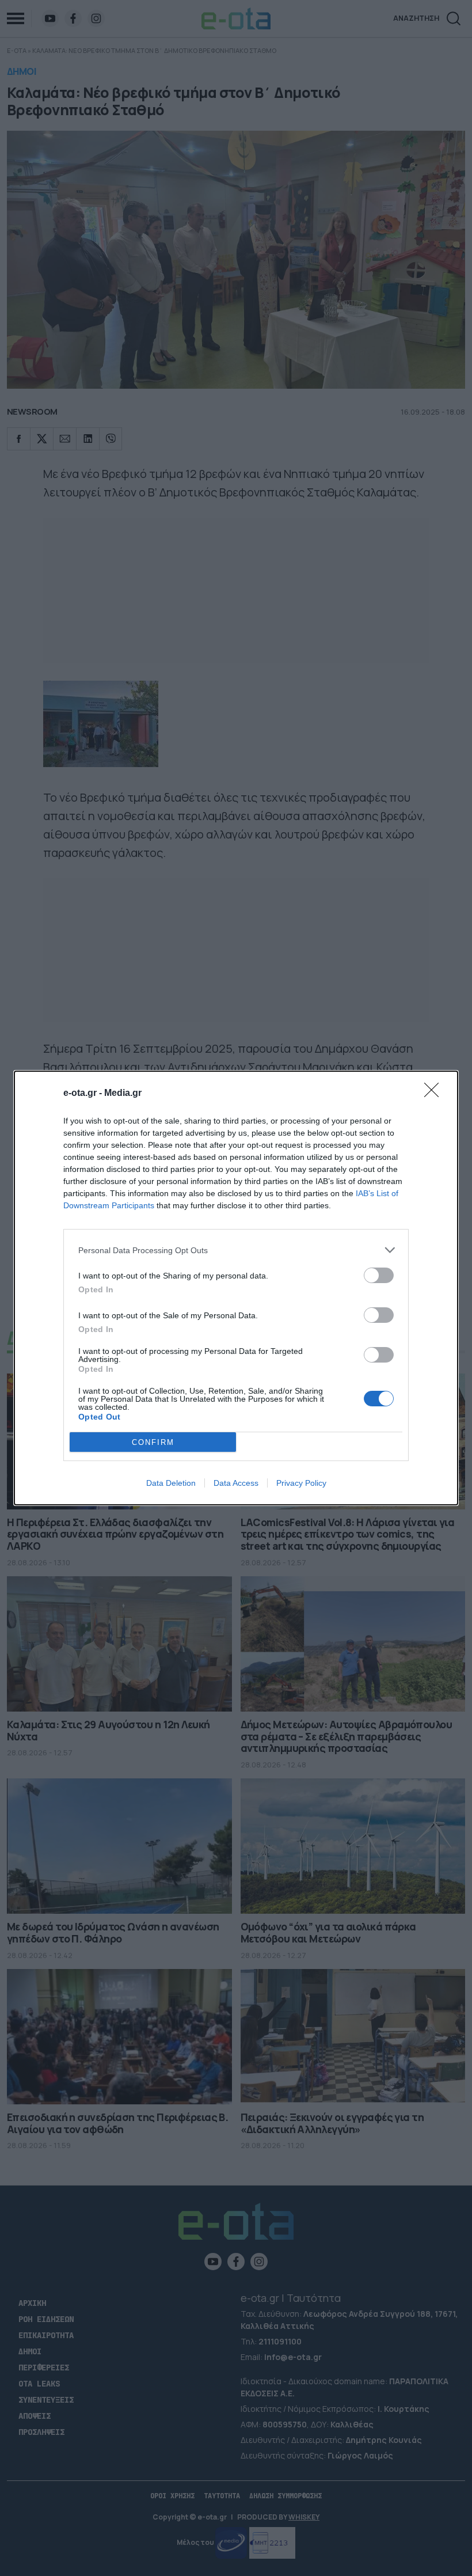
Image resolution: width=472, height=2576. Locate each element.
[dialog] (236, 1288)
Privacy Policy (301, 1483)
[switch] (379, 1275)
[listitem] (236, 1250)
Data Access (236, 1483)
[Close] (435, 1094)
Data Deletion (171, 1483)
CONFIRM (153, 1442)
